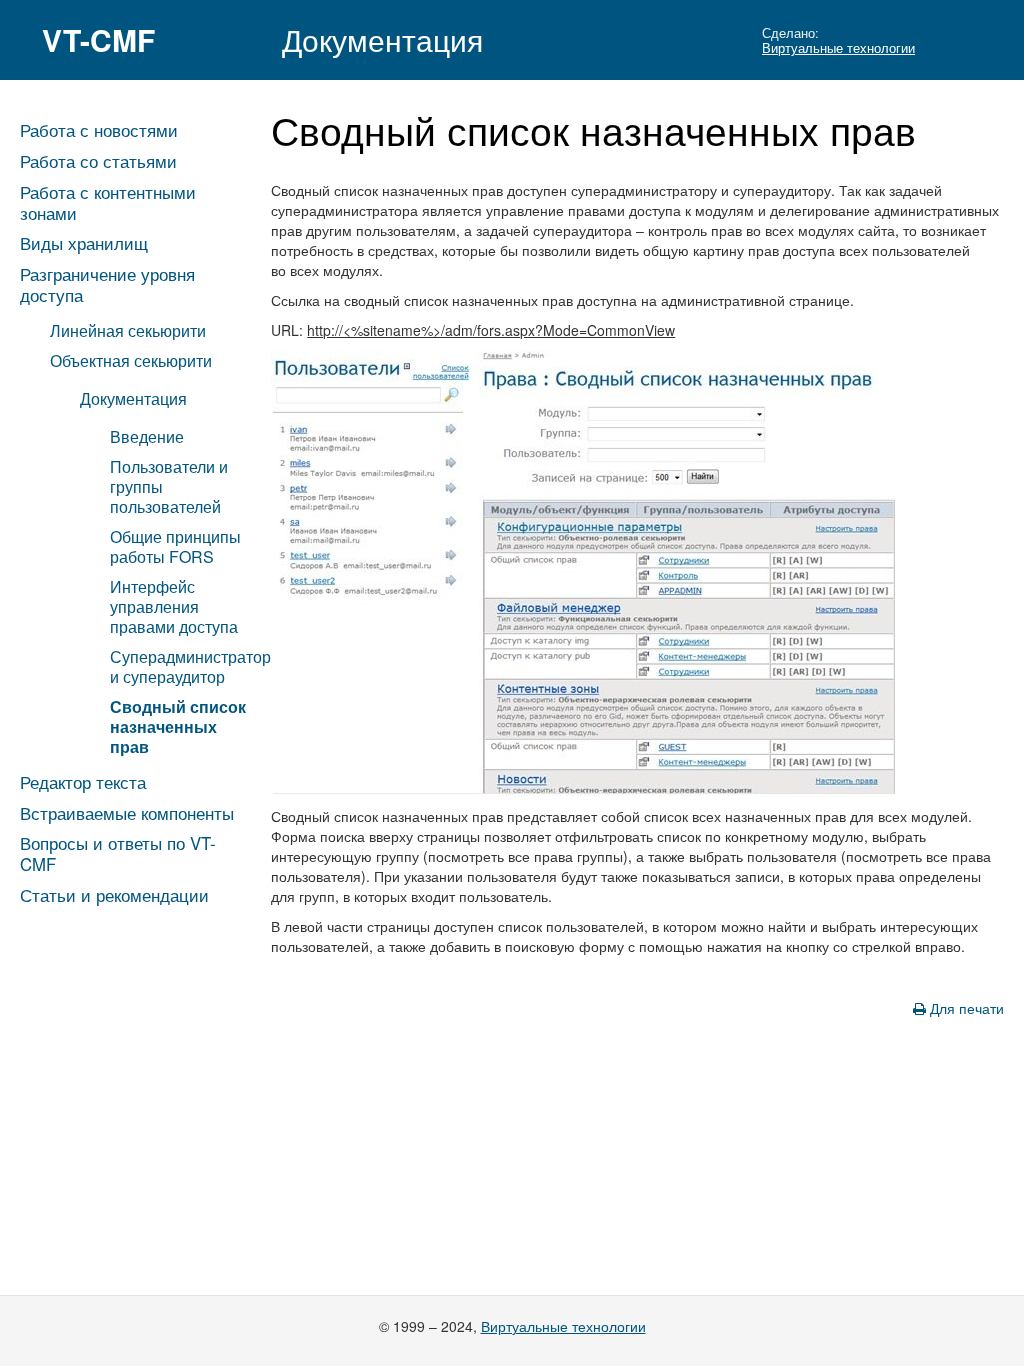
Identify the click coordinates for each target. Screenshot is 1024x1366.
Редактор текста (83, 782)
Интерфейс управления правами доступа (174, 606)
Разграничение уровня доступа (107, 284)
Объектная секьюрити (131, 360)
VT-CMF (98, 39)
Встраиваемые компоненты (127, 813)
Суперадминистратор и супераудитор (190, 666)
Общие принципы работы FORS (175, 546)
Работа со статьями (98, 161)
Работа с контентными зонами (108, 202)
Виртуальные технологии (838, 47)
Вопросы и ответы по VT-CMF (118, 853)
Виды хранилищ (84, 243)
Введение (147, 436)
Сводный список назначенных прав (178, 726)
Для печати (965, 1008)
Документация (382, 39)
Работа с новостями (99, 130)
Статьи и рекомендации (114, 895)
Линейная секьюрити (128, 330)
